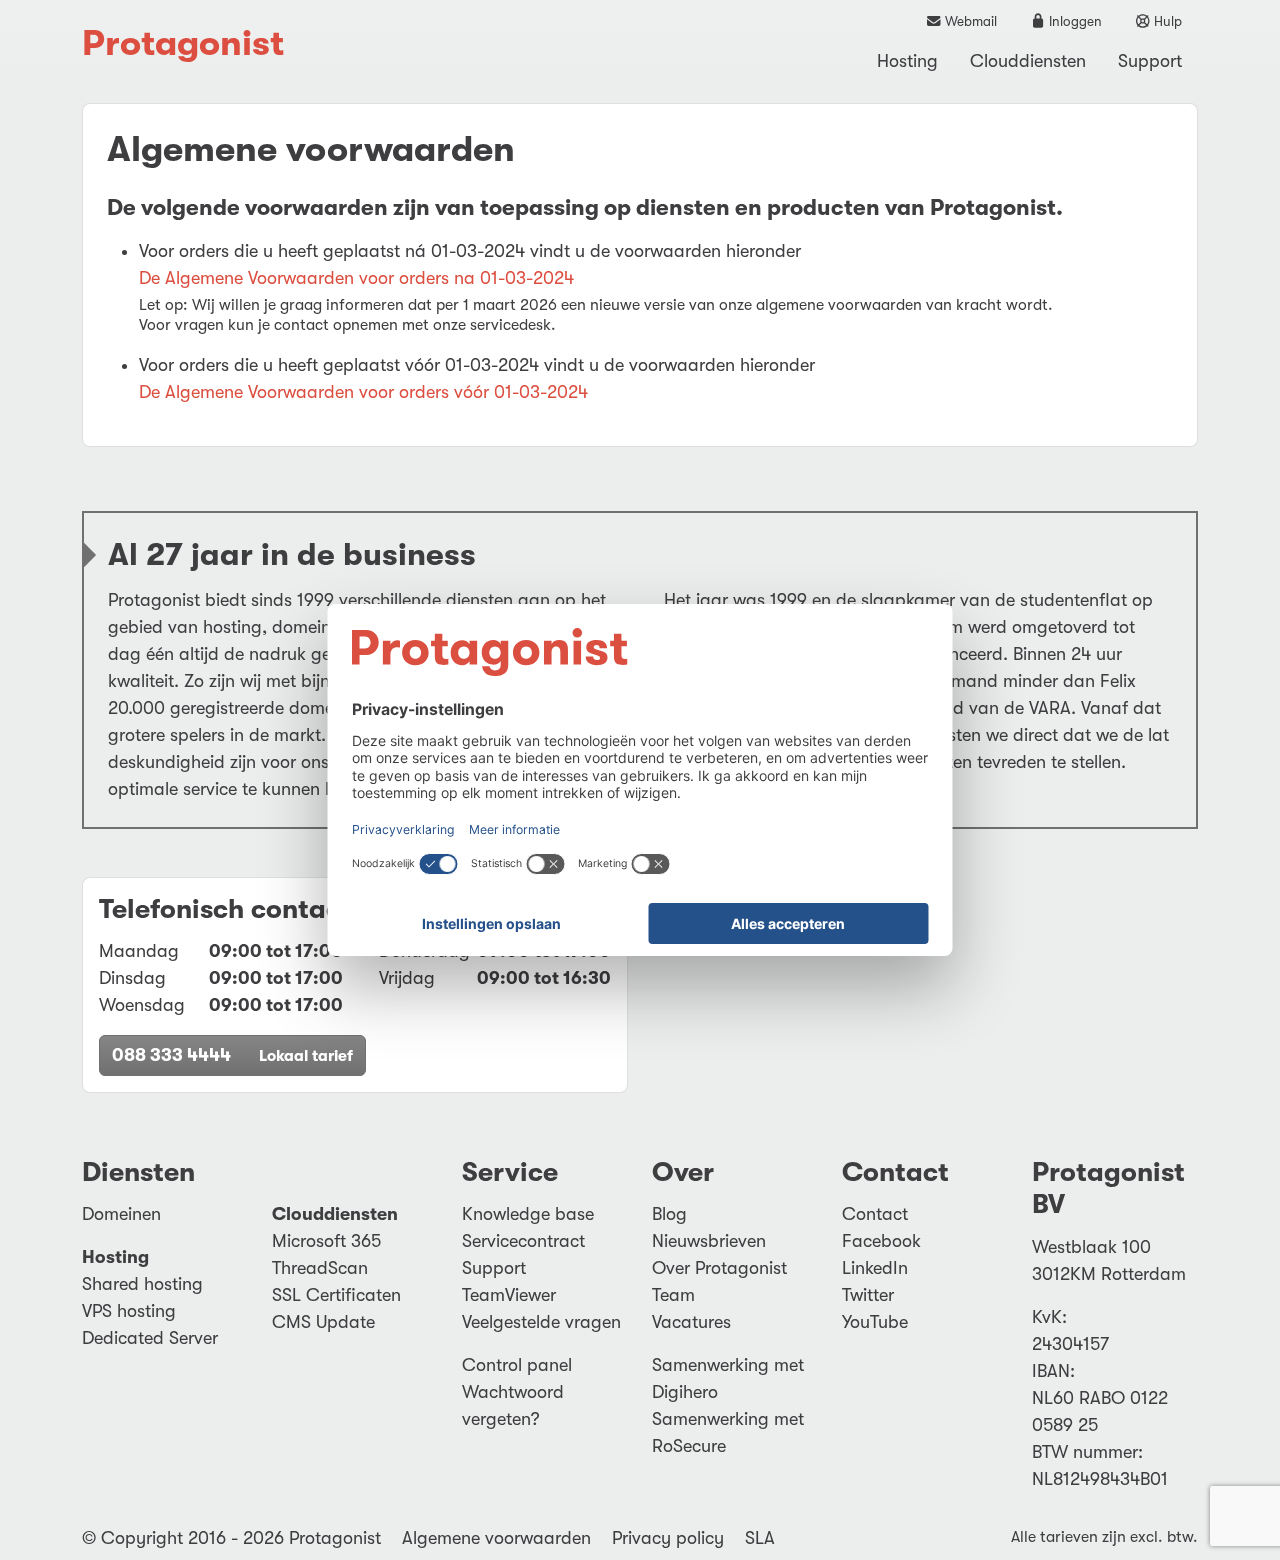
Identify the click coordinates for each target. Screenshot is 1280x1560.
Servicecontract (523, 1241)
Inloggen (1074, 21)
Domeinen (121, 1214)
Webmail (969, 21)
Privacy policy (668, 1538)
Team (673, 1295)
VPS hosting (129, 1311)
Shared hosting (142, 1284)
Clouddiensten (1028, 61)
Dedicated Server (150, 1338)
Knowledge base (528, 1214)
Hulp (1166, 21)
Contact (875, 1214)
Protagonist (183, 43)
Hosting (907, 61)
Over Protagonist (719, 1268)
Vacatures (691, 1322)
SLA (760, 1538)
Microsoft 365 (326, 1241)
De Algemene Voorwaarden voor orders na (356, 278)
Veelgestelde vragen (541, 1322)
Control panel (517, 1365)
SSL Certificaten (336, 1295)
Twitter (868, 1295)
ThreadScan (320, 1268)
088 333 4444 (232, 1055)
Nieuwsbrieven (709, 1241)
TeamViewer (509, 1295)
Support (1150, 61)
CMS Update (323, 1322)
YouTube (875, 1322)
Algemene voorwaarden (496, 1538)
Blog (669, 1214)
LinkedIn (875, 1268)
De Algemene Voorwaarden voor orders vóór (363, 392)
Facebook (881, 1241)
